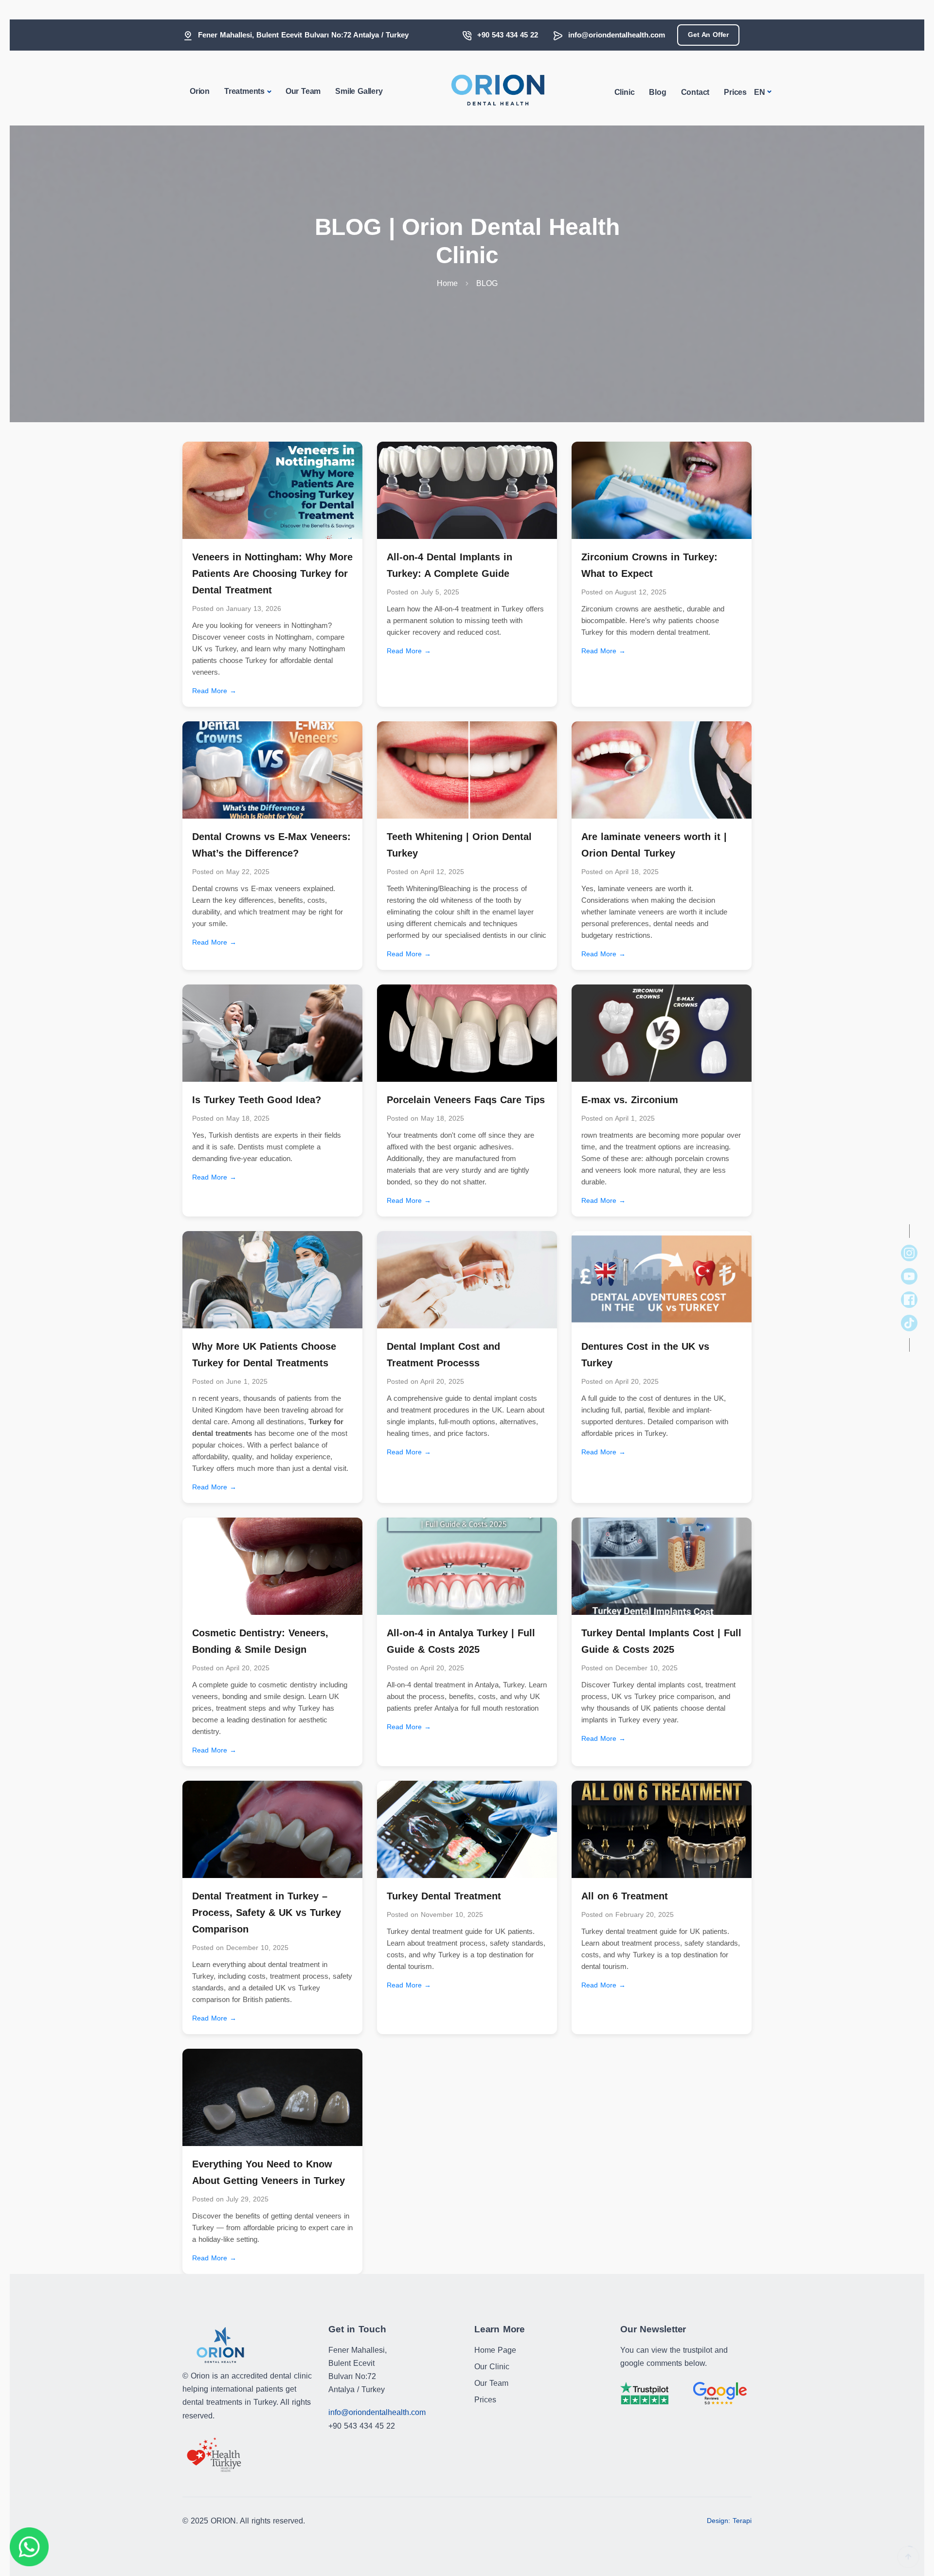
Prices (735, 92)
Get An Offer (708, 35)
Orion (200, 91)
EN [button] (760, 92)
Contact (695, 92)
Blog (657, 92)
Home (447, 283)
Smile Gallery (359, 91)
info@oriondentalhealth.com (617, 35)
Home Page (495, 2350)
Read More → (214, 691)
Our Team (303, 91)
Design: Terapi (729, 2521)
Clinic (625, 92)
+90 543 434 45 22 (508, 35)
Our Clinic (492, 2367)
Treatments (244, 91)
